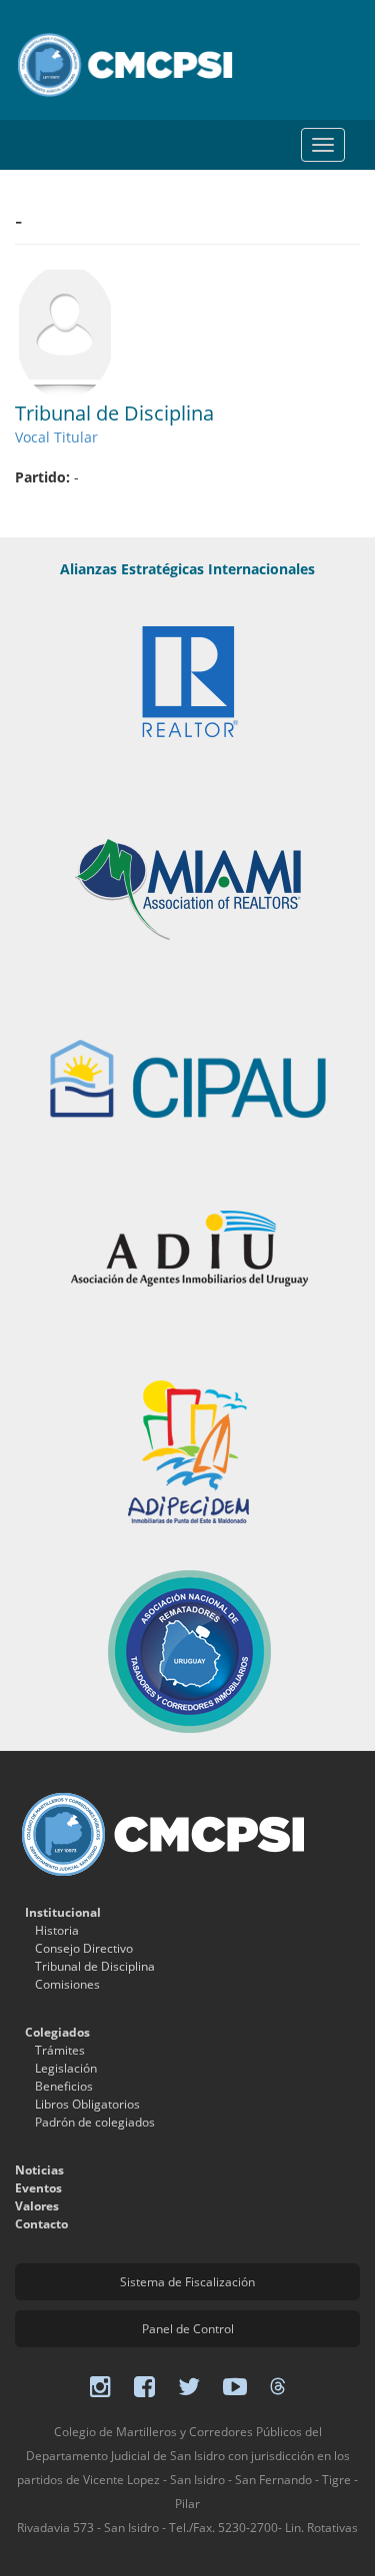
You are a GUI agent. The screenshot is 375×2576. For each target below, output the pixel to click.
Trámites (60, 2050)
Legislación (66, 2068)
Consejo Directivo (84, 1948)
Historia (57, 1930)
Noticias (39, 2170)
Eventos (38, 2188)
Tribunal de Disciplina (95, 1966)
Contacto (41, 2224)
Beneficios (64, 2086)
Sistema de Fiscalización (187, 2282)
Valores (37, 2206)
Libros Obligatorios (87, 2104)
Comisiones (67, 1984)
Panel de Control (188, 2329)
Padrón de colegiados (95, 2122)
